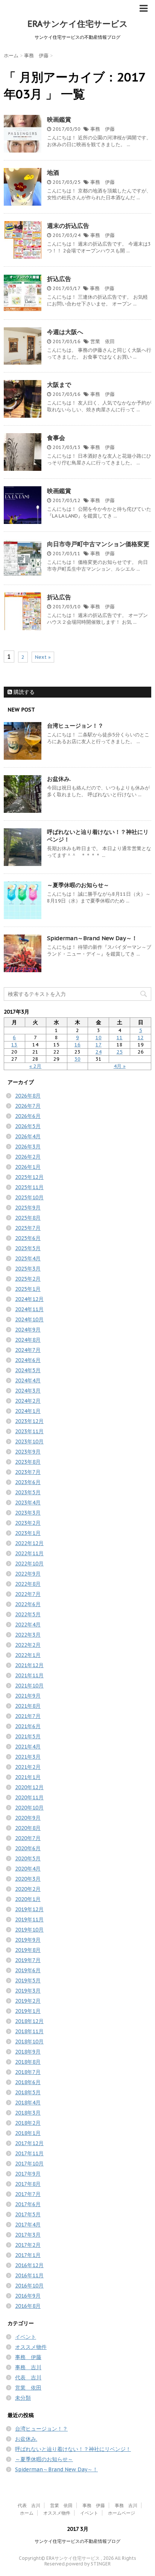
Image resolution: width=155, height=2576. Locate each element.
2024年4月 (28, 1380)
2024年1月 (28, 1411)
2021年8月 (28, 1706)
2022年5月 (28, 1614)
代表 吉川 (28, 2377)
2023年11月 (29, 1431)
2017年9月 (28, 2174)
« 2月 (35, 1066)
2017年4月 (28, 2225)
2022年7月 (28, 1594)
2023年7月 (28, 1472)
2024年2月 (28, 1401)
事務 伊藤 (103, 129)
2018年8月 (28, 2062)
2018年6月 (28, 2082)
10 (99, 1038)
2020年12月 (29, 1787)
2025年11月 (29, 1187)
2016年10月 (29, 2286)
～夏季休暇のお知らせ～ (78, 885)
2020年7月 (28, 1838)
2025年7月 (28, 1228)
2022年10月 (29, 1564)
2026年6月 (28, 1116)
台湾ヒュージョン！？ (75, 726)
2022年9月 (28, 1574)
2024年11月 (29, 1309)
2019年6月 (28, 1970)
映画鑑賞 (59, 119)
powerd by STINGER (88, 2564)
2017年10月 (29, 2164)
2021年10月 (29, 1686)
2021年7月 (28, 1716)
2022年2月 (28, 1645)
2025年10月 (29, 1197)
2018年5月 (28, 2092)
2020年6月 (28, 1848)
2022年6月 (28, 1604)
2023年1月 (28, 1533)
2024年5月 (28, 1370)
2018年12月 (29, 2021)
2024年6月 (28, 1360)
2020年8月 (28, 1828)
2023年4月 (28, 1503)
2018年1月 (28, 2133)
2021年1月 (28, 1777)
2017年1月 (28, 2255)
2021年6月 (28, 1726)
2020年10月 (29, 1808)
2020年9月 (28, 1818)
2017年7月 (28, 2194)
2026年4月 (28, 1136)
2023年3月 (28, 1513)
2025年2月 (28, 1279)
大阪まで (59, 385)
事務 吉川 (28, 2367)
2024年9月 (28, 1330)
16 (77, 1045)
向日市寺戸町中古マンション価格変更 (98, 544)
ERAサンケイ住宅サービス (78, 24)
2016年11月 (29, 2275)
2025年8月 (28, 1218)
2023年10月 (29, 1441)
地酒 (53, 173)
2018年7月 (28, 2072)
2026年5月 (28, 1126)
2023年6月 (28, 1482)
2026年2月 (28, 1157)
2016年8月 (28, 2306)
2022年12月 (29, 1543)
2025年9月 (28, 1208)
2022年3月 (28, 1635)
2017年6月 (28, 2204)
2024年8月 (28, 1340)
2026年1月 (28, 1167)
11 (120, 1038)
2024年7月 (28, 1350)
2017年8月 (28, 2184)
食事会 (56, 438)
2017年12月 (29, 2143)
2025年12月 (29, 1177)
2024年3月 (28, 1391)
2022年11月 (29, 1553)
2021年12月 (29, 1665)
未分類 (23, 2398)
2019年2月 (28, 2001)
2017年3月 (28, 2235)
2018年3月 (28, 2113)
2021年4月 (28, 1747)
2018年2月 (28, 2123)
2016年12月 (29, 2265)
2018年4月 (28, 2103)
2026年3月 (28, 1147)
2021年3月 (28, 1757)
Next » (43, 657)
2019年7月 (28, 1960)
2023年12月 (29, 1421)
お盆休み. (59, 779)
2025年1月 (28, 1289)
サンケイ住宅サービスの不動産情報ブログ (77, 2541)
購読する (23, 692)
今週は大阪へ (65, 332)
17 (99, 1045)
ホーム (27, 2513)
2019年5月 (28, 1980)
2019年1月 (28, 2011)
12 (141, 1038)
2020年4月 (28, 1869)
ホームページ (122, 2513)
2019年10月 (29, 1930)
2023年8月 (28, 1462)
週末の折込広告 (68, 226)
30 (77, 1059)
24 (99, 1052)
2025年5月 (28, 1248)
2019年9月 (28, 1940)
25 (120, 1052)
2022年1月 (28, 1655)
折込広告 (59, 279)
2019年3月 (28, 1991)
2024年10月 (29, 1319)
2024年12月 (29, 1299)
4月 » (120, 1066)
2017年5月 (28, 2214)
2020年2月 (28, 1889)
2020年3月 (28, 1879)
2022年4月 (28, 1625)
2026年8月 (28, 1096)
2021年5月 (28, 1736)
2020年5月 (28, 1858)
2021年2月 (28, 1767)
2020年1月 (28, 1899)
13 (14, 1045)
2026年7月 (28, 1106)
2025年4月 (28, 1258)
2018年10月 (29, 2042)
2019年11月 (29, 1919)
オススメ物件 (31, 2347)
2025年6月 (28, 1238)
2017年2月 (28, 2245)
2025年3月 (28, 1269)
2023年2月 (28, 1523)
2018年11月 (29, 2031)
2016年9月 (28, 2296)
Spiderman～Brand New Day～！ (92, 938)
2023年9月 (28, 1452)
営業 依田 (103, 341)
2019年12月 (29, 1909)
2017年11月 (29, 2153)
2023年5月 (28, 1492)
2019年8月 (28, 1950)
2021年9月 (28, 1696)
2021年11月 (29, 1675)
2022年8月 (28, 1584)
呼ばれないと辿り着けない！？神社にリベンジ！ (73, 2449)
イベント (26, 2337)
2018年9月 (28, 2052)
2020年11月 (29, 1797)
